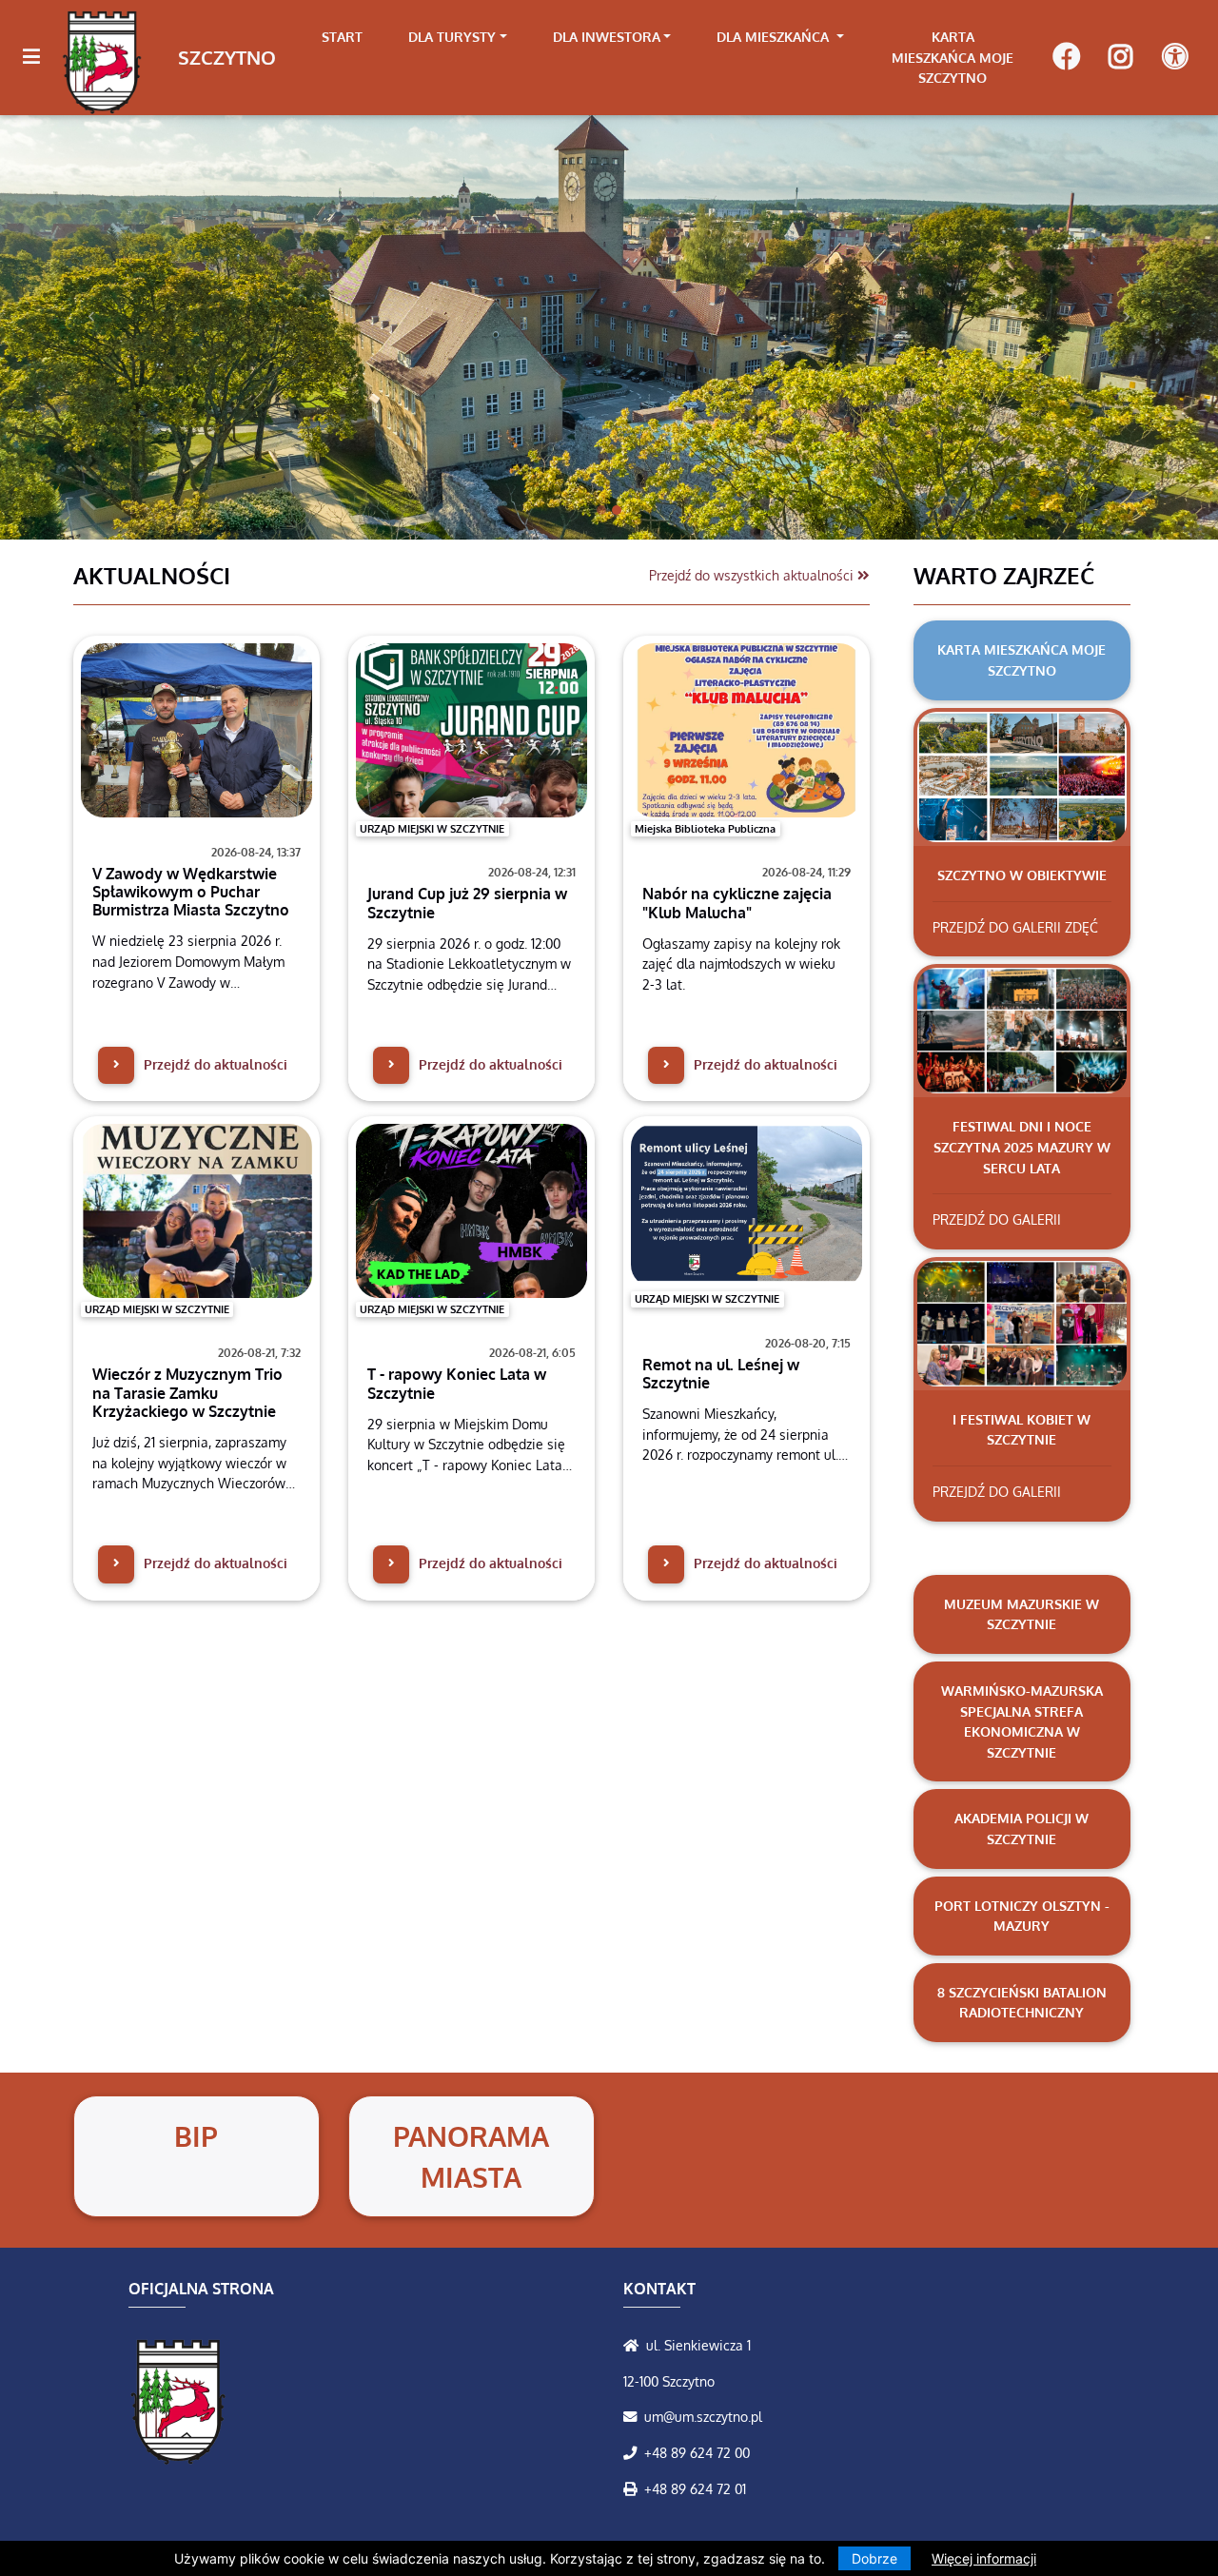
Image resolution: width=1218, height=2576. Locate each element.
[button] (91, 317)
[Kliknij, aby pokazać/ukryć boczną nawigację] (39, 57)
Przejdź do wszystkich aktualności (753, 575)
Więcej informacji (984, 2558)
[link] (458, 37)
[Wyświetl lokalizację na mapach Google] (635, 2345)
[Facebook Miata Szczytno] (1066, 58)
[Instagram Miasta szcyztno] (1120, 58)
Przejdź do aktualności (214, 1064)
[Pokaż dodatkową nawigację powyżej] (1175, 58)
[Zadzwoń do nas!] (634, 2452)
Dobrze (874, 2558)
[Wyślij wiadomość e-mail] (634, 2416)
